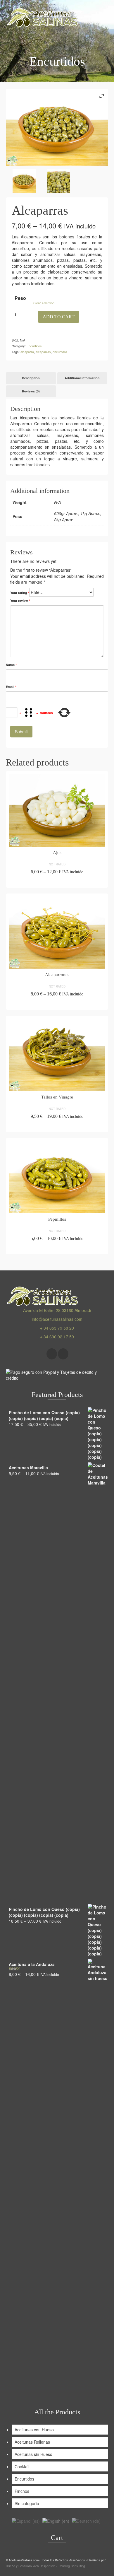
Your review (20, 601)
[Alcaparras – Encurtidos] (24, 181)
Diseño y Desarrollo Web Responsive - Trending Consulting (45, 2566)
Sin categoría (27, 2503)
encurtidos (60, 352)
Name (11, 665)
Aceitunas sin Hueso (33, 2454)
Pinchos (22, 2491)
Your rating (20, 593)
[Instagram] (63, 1354)
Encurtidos (34, 346)
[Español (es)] (26, 2520)
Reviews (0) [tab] (31, 391)
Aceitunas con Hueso (34, 2430)
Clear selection (44, 303)
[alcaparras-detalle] (58, 181)
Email (11, 687)
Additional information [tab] (82, 378)
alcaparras (43, 352)
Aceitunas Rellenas (32, 2442)
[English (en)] (56, 2520)
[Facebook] (52, 1354)
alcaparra (27, 352)
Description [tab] (31, 378)
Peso (20, 298)
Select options (57, 882)
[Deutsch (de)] (86, 2520)
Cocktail (22, 2466)
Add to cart (59, 317)
